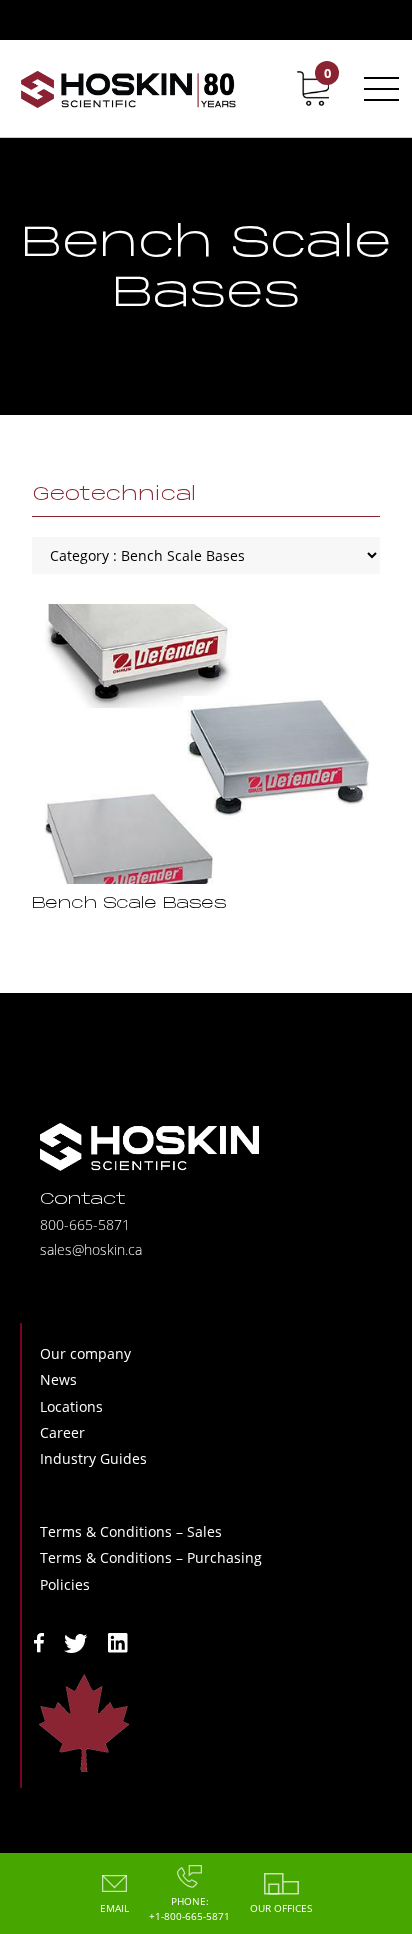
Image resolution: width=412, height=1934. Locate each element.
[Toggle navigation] (378, 89)
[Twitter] (76, 1641)
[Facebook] (39, 1641)
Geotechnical (114, 495)
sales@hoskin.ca (91, 1249)
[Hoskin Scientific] (128, 88)
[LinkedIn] (118, 1641)
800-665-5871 (85, 1224)
